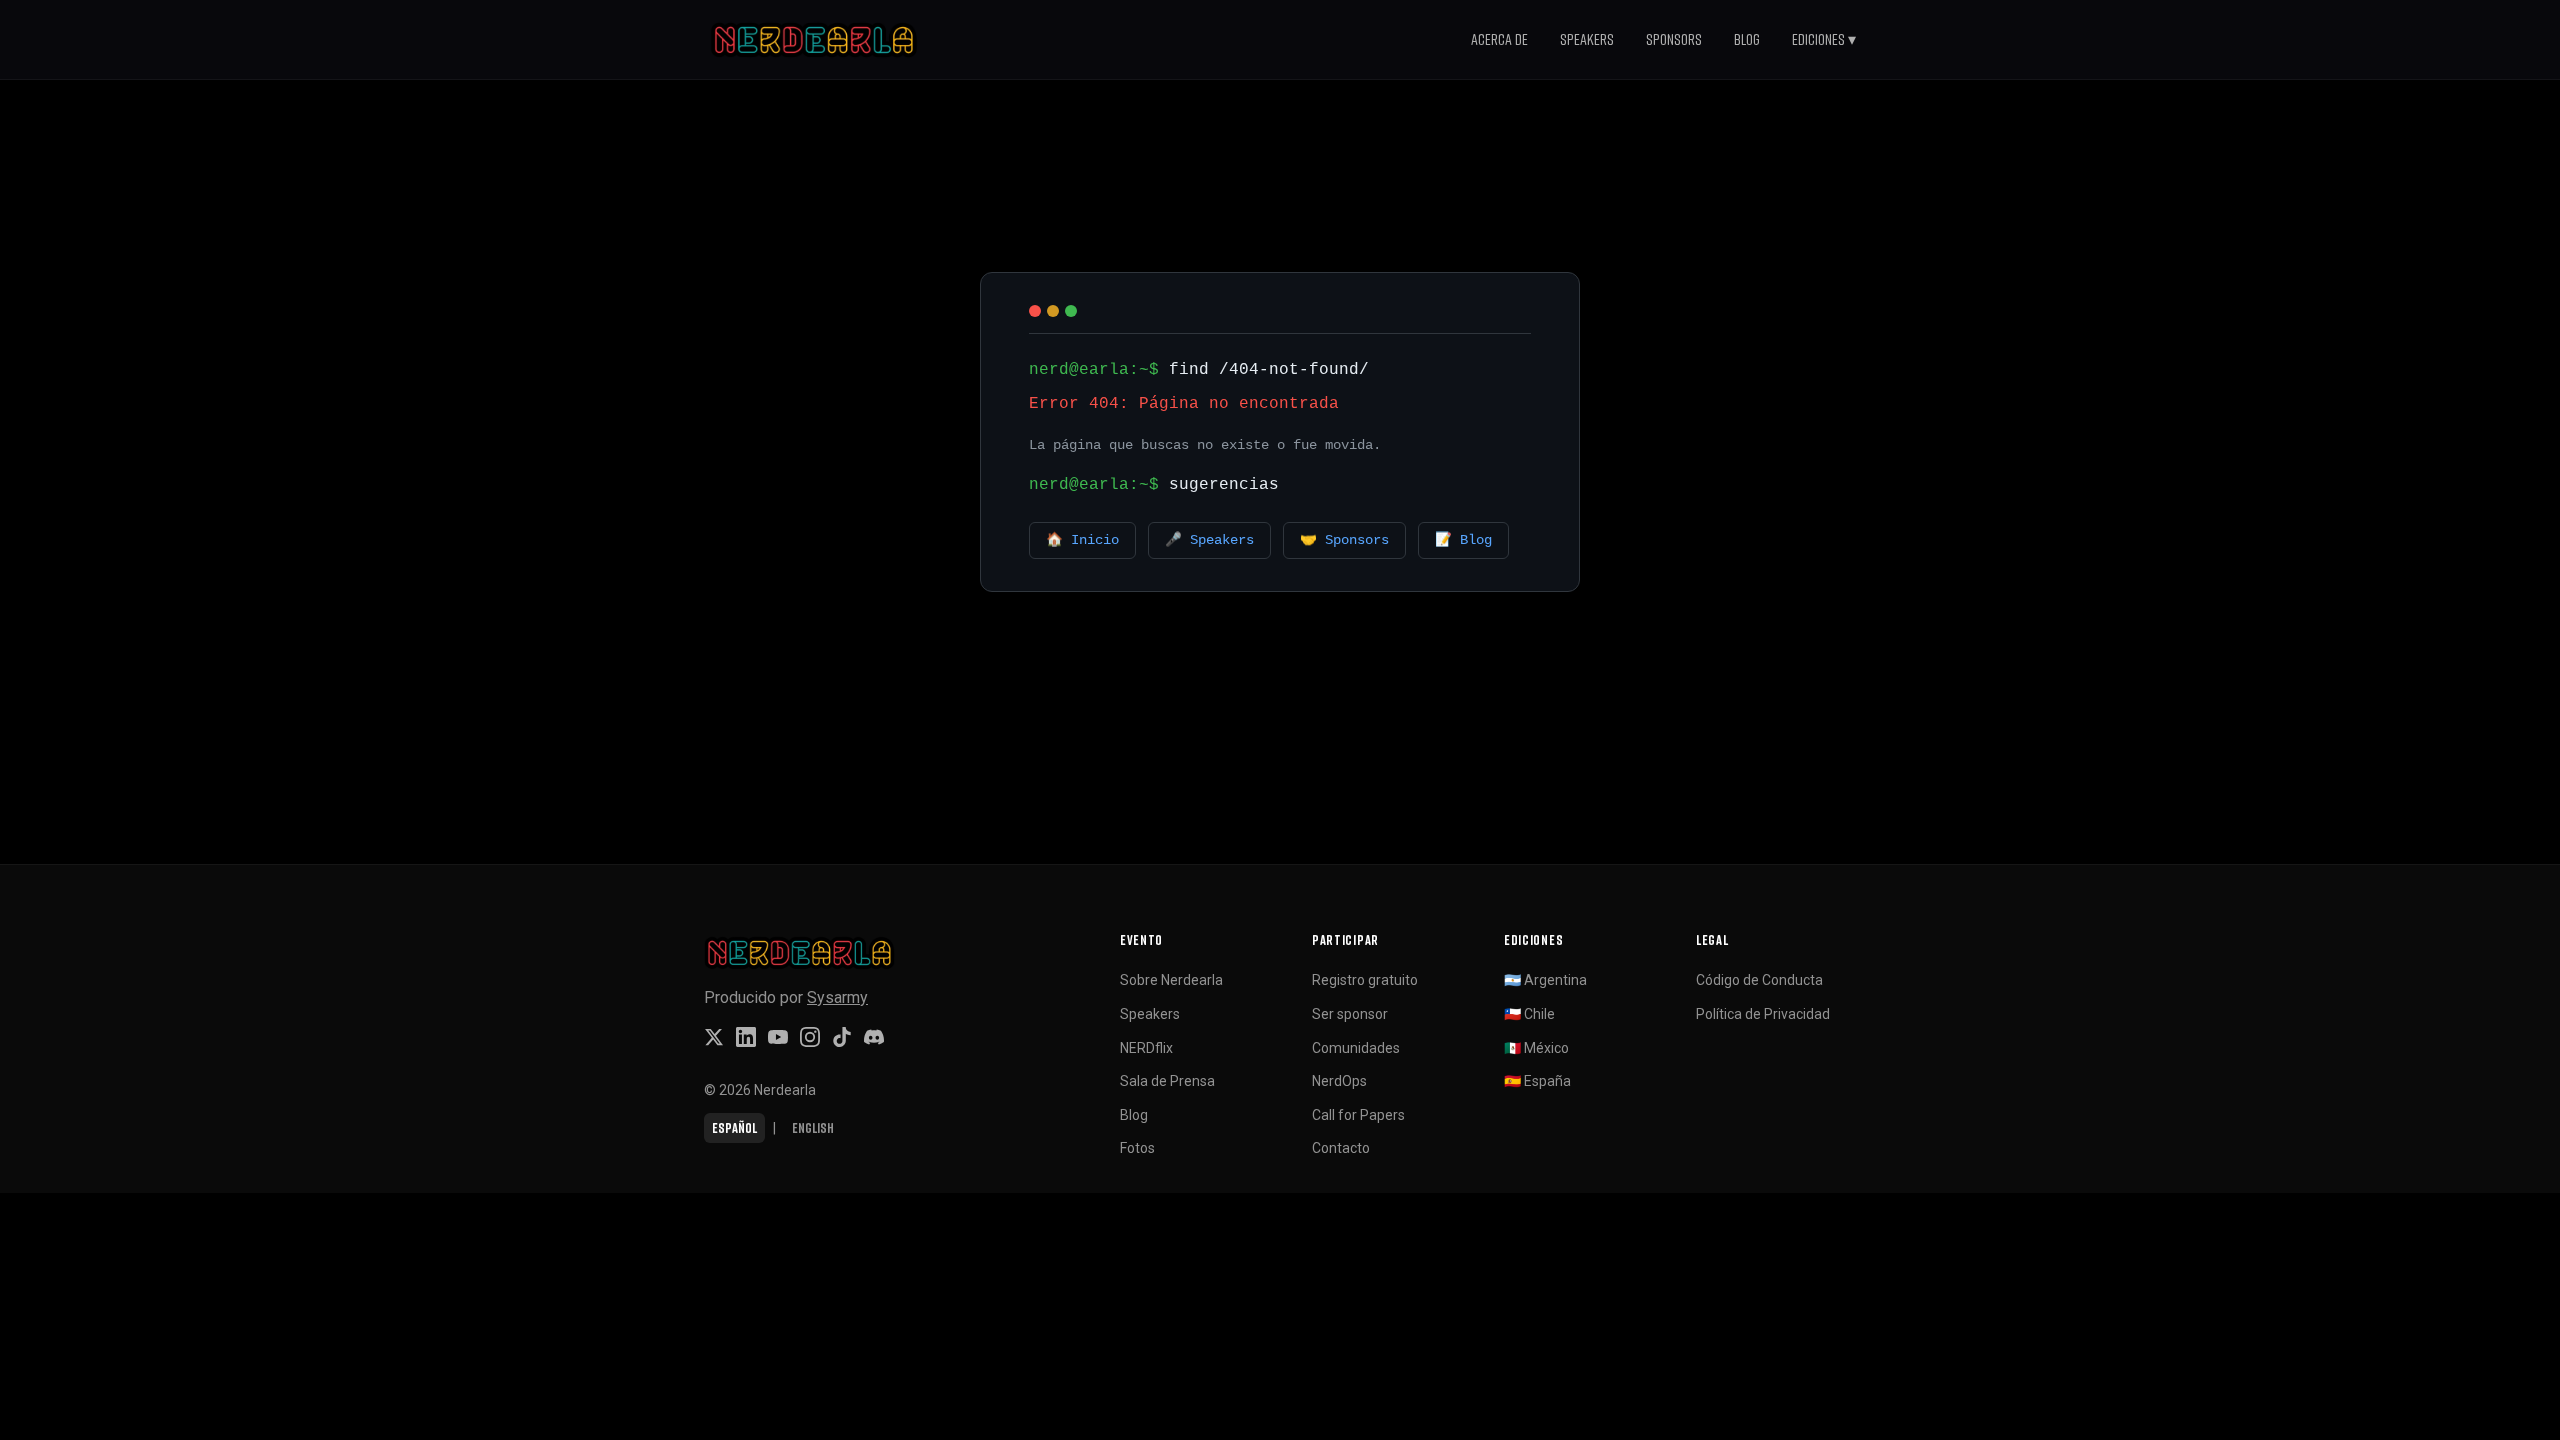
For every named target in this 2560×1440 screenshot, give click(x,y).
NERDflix (1146, 1048)
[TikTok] (842, 1037)
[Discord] (874, 1037)
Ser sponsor (1350, 1014)
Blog (1747, 39)
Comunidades (1356, 1048)
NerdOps (1339, 1081)
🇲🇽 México (1536, 1048)
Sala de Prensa (1167, 1081)
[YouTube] (778, 1037)
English (813, 1127)
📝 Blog (1463, 540)
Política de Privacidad (1763, 1014)
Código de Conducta (1759, 980)
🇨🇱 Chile (1529, 1014)
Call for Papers (1358, 1115)
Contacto (1341, 1148)
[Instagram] (810, 1037)
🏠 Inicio (1082, 540)
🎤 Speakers (1209, 540)
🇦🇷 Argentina (1545, 980)
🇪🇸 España (1537, 1081)
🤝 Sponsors (1344, 540)
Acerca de (1499, 39)
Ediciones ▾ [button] (1824, 39)
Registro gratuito (1365, 980)
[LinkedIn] (746, 1037)
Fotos (1137, 1148)
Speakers (1587, 39)
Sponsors (1674, 39)
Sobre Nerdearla (1171, 980)
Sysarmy (837, 997)
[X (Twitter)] (714, 1037)
